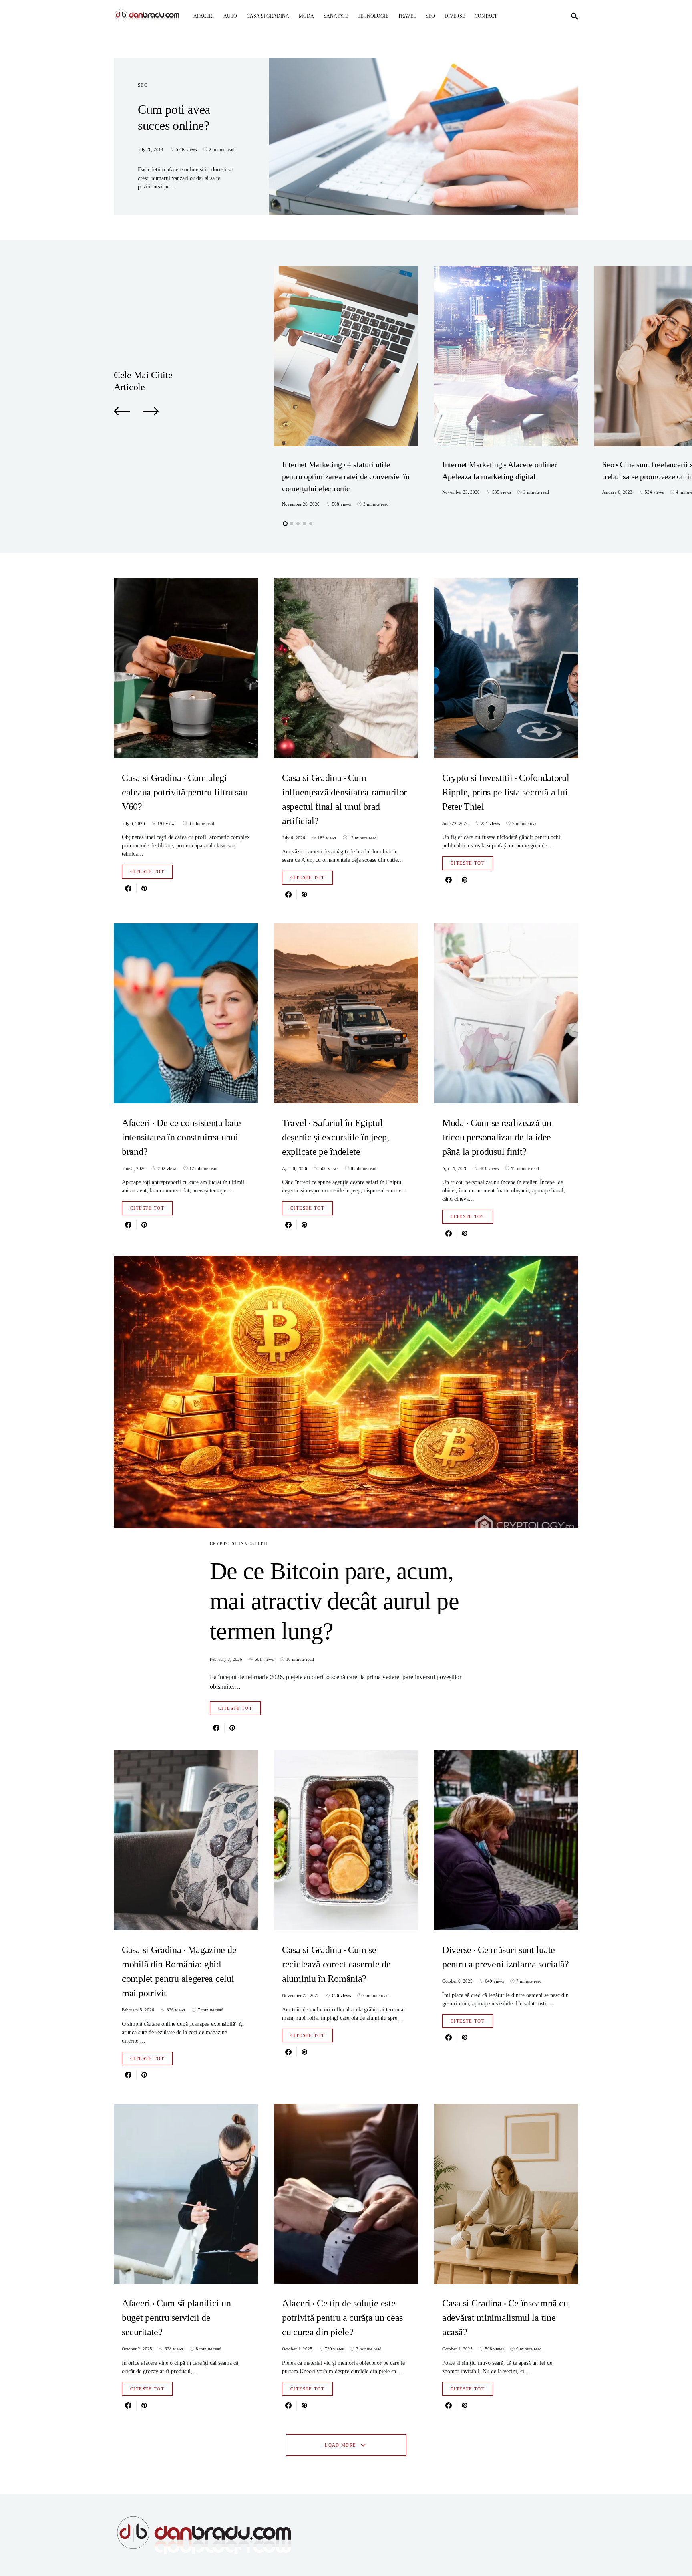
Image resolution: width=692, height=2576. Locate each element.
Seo (143, 85)
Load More (340, 2445)
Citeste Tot (147, 871)
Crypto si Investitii (239, 1543)
